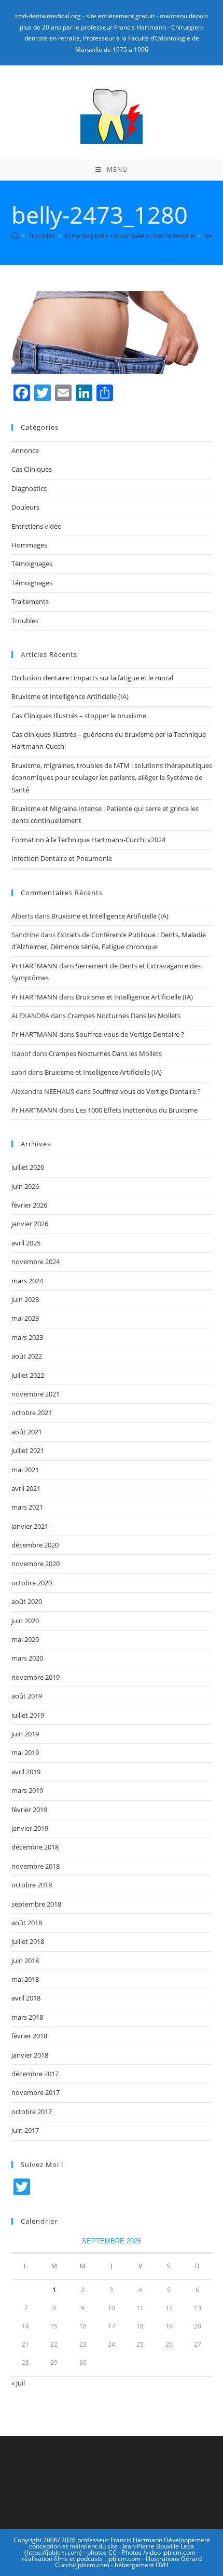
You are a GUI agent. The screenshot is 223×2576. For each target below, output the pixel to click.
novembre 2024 (36, 1262)
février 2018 (29, 2036)
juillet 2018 (28, 1941)
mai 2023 (25, 1318)
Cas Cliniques (32, 469)
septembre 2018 (36, 1904)
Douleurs (25, 507)
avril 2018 (26, 1998)
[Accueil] (15, 236)
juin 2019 (25, 1734)
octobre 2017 (32, 2112)
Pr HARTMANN (34, 966)
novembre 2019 (36, 1677)
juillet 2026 (28, 1167)
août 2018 (27, 1923)
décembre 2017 (35, 2074)
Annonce (25, 450)
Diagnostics (29, 488)
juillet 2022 (28, 1375)
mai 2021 (25, 1470)
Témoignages (32, 564)
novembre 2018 (36, 1866)
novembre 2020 (36, 1564)
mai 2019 (25, 1752)
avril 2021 (26, 1488)
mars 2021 (27, 1507)
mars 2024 (27, 1281)
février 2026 (29, 1205)
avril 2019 (26, 1772)
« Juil (18, 2383)
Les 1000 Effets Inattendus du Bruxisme (137, 1110)
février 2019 (29, 1810)
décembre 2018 (35, 1847)
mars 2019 (27, 1790)
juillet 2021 (28, 1450)
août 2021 (27, 1432)
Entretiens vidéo (37, 526)
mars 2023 (27, 1337)
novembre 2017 (36, 2092)
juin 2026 (25, 1186)
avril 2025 (26, 1243)
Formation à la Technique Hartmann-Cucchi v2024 (88, 840)
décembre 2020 (35, 1545)
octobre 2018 (32, 1885)
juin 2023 (25, 1299)
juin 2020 (25, 1621)
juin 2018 (25, 1961)
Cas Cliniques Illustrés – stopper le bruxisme (79, 716)
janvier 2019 (30, 1828)
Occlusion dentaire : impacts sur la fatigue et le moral (92, 678)
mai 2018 (25, 1979)
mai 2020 (25, 1639)
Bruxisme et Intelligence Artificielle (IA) (70, 696)
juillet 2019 (28, 1715)
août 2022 (27, 1356)
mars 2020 (27, 1658)
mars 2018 (27, 2017)
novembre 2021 (36, 1394)
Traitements (30, 601)
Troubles (25, 621)
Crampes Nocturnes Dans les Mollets (124, 1016)
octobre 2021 (32, 1413)
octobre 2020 (32, 1583)
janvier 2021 (30, 1526)
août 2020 (27, 1601)
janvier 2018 (30, 2055)
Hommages (29, 545)
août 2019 (27, 1696)
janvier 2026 (30, 1224)
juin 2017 (25, 2130)
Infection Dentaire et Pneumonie (62, 858)
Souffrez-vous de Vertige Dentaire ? (130, 1034)
